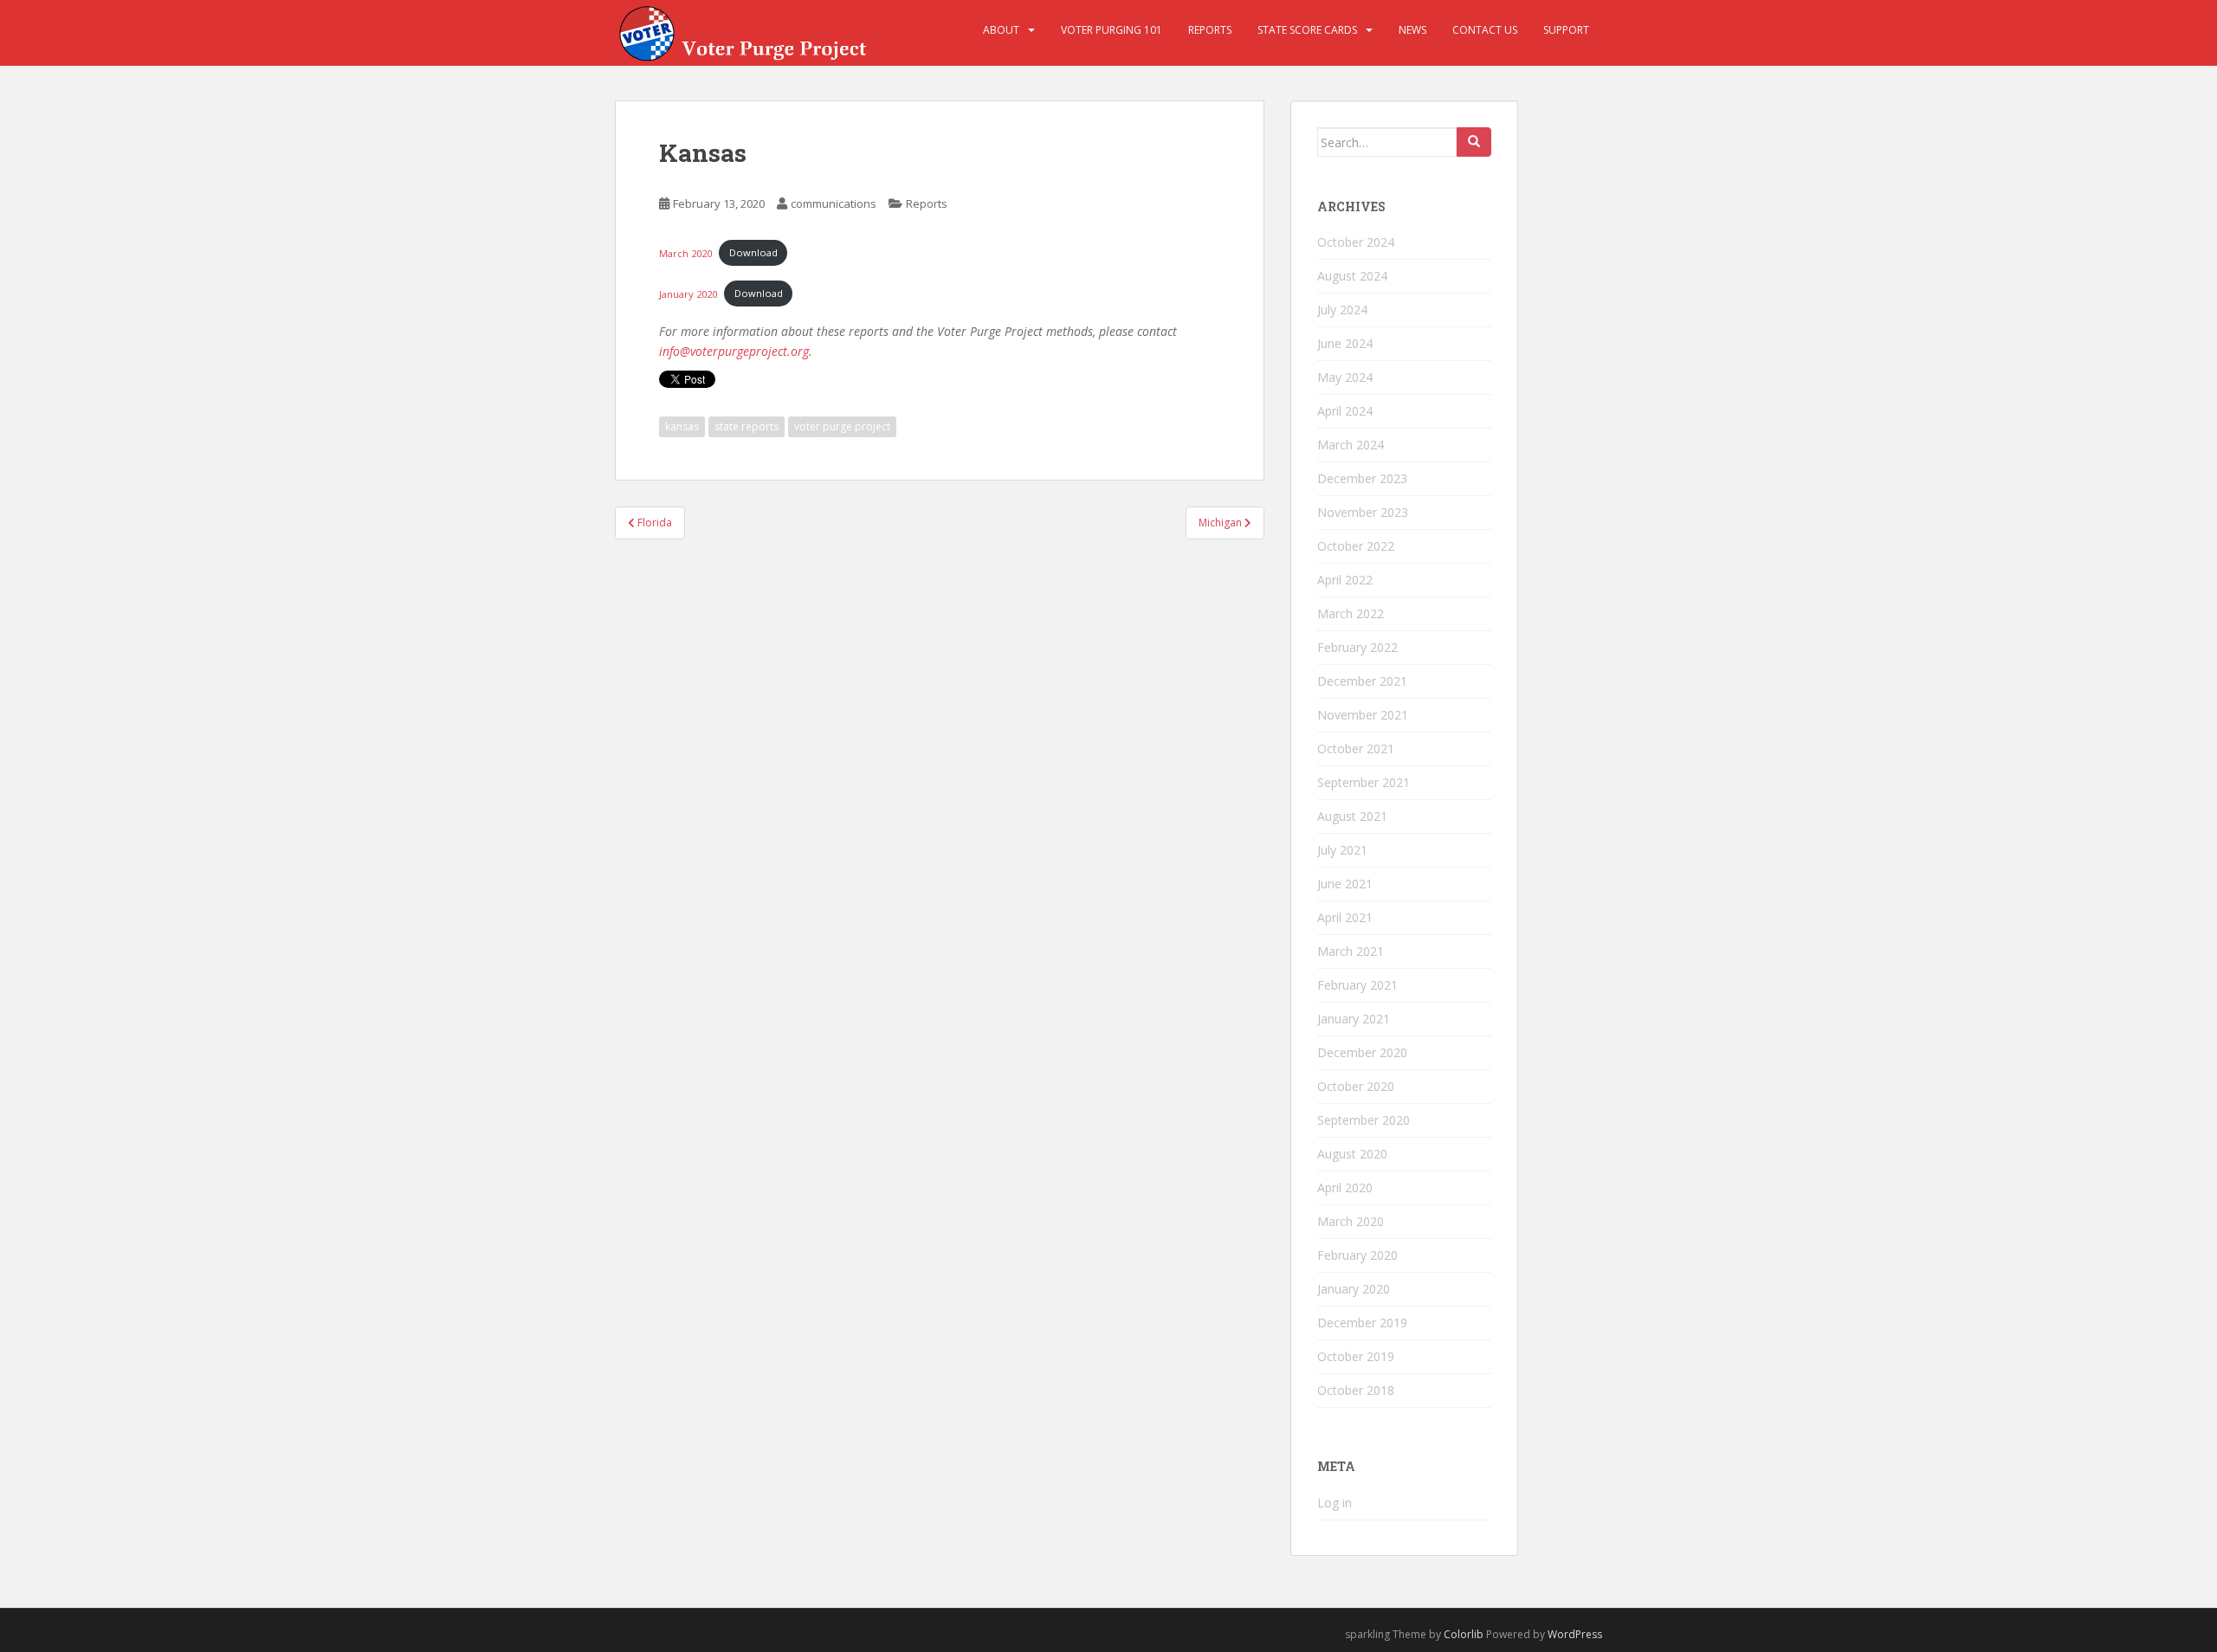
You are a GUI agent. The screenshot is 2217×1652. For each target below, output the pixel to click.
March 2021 (1351, 951)
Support (1566, 30)
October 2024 (1356, 242)
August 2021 (1352, 816)
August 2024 (1352, 276)
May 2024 (1345, 377)
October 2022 (1356, 546)
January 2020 (688, 293)
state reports (747, 426)
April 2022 (1345, 580)
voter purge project (842, 426)
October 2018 (1356, 1390)
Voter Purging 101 (1112, 30)
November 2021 (1363, 715)
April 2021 (1345, 917)
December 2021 (1362, 681)
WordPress (1575, 1634)
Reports (1210, 30)
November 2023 (1363, 512)
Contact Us (1485, 30)
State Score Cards (1307, 30)
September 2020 (1364, 1120)
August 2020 (1352, 1154)
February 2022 (1357, 647)
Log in (1335, 1503)
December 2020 (1362, 1052)
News (1412, 30)
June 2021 (1345, 884)
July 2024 (1342, 310)
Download (753, 252)
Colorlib (1464, 1634)
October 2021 (1356, 749)
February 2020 (1357, 1255)
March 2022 (1351, 613)
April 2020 (1345, 1187)
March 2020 (685, 252)
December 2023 (1362, 478)
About (1001, 30)
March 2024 (1351, 445)
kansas (682, 426)
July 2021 (1342, 850)
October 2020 (1356, 1086)
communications (834, 203)
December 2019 (1362, 1323)
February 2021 (1357, 985)
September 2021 (1364, 782)
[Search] (1474, 142)
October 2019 (1356, 1356)
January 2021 (1354, 1019)
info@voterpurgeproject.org (734, 351)
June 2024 (1345, 343)
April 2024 (1345, 411)
